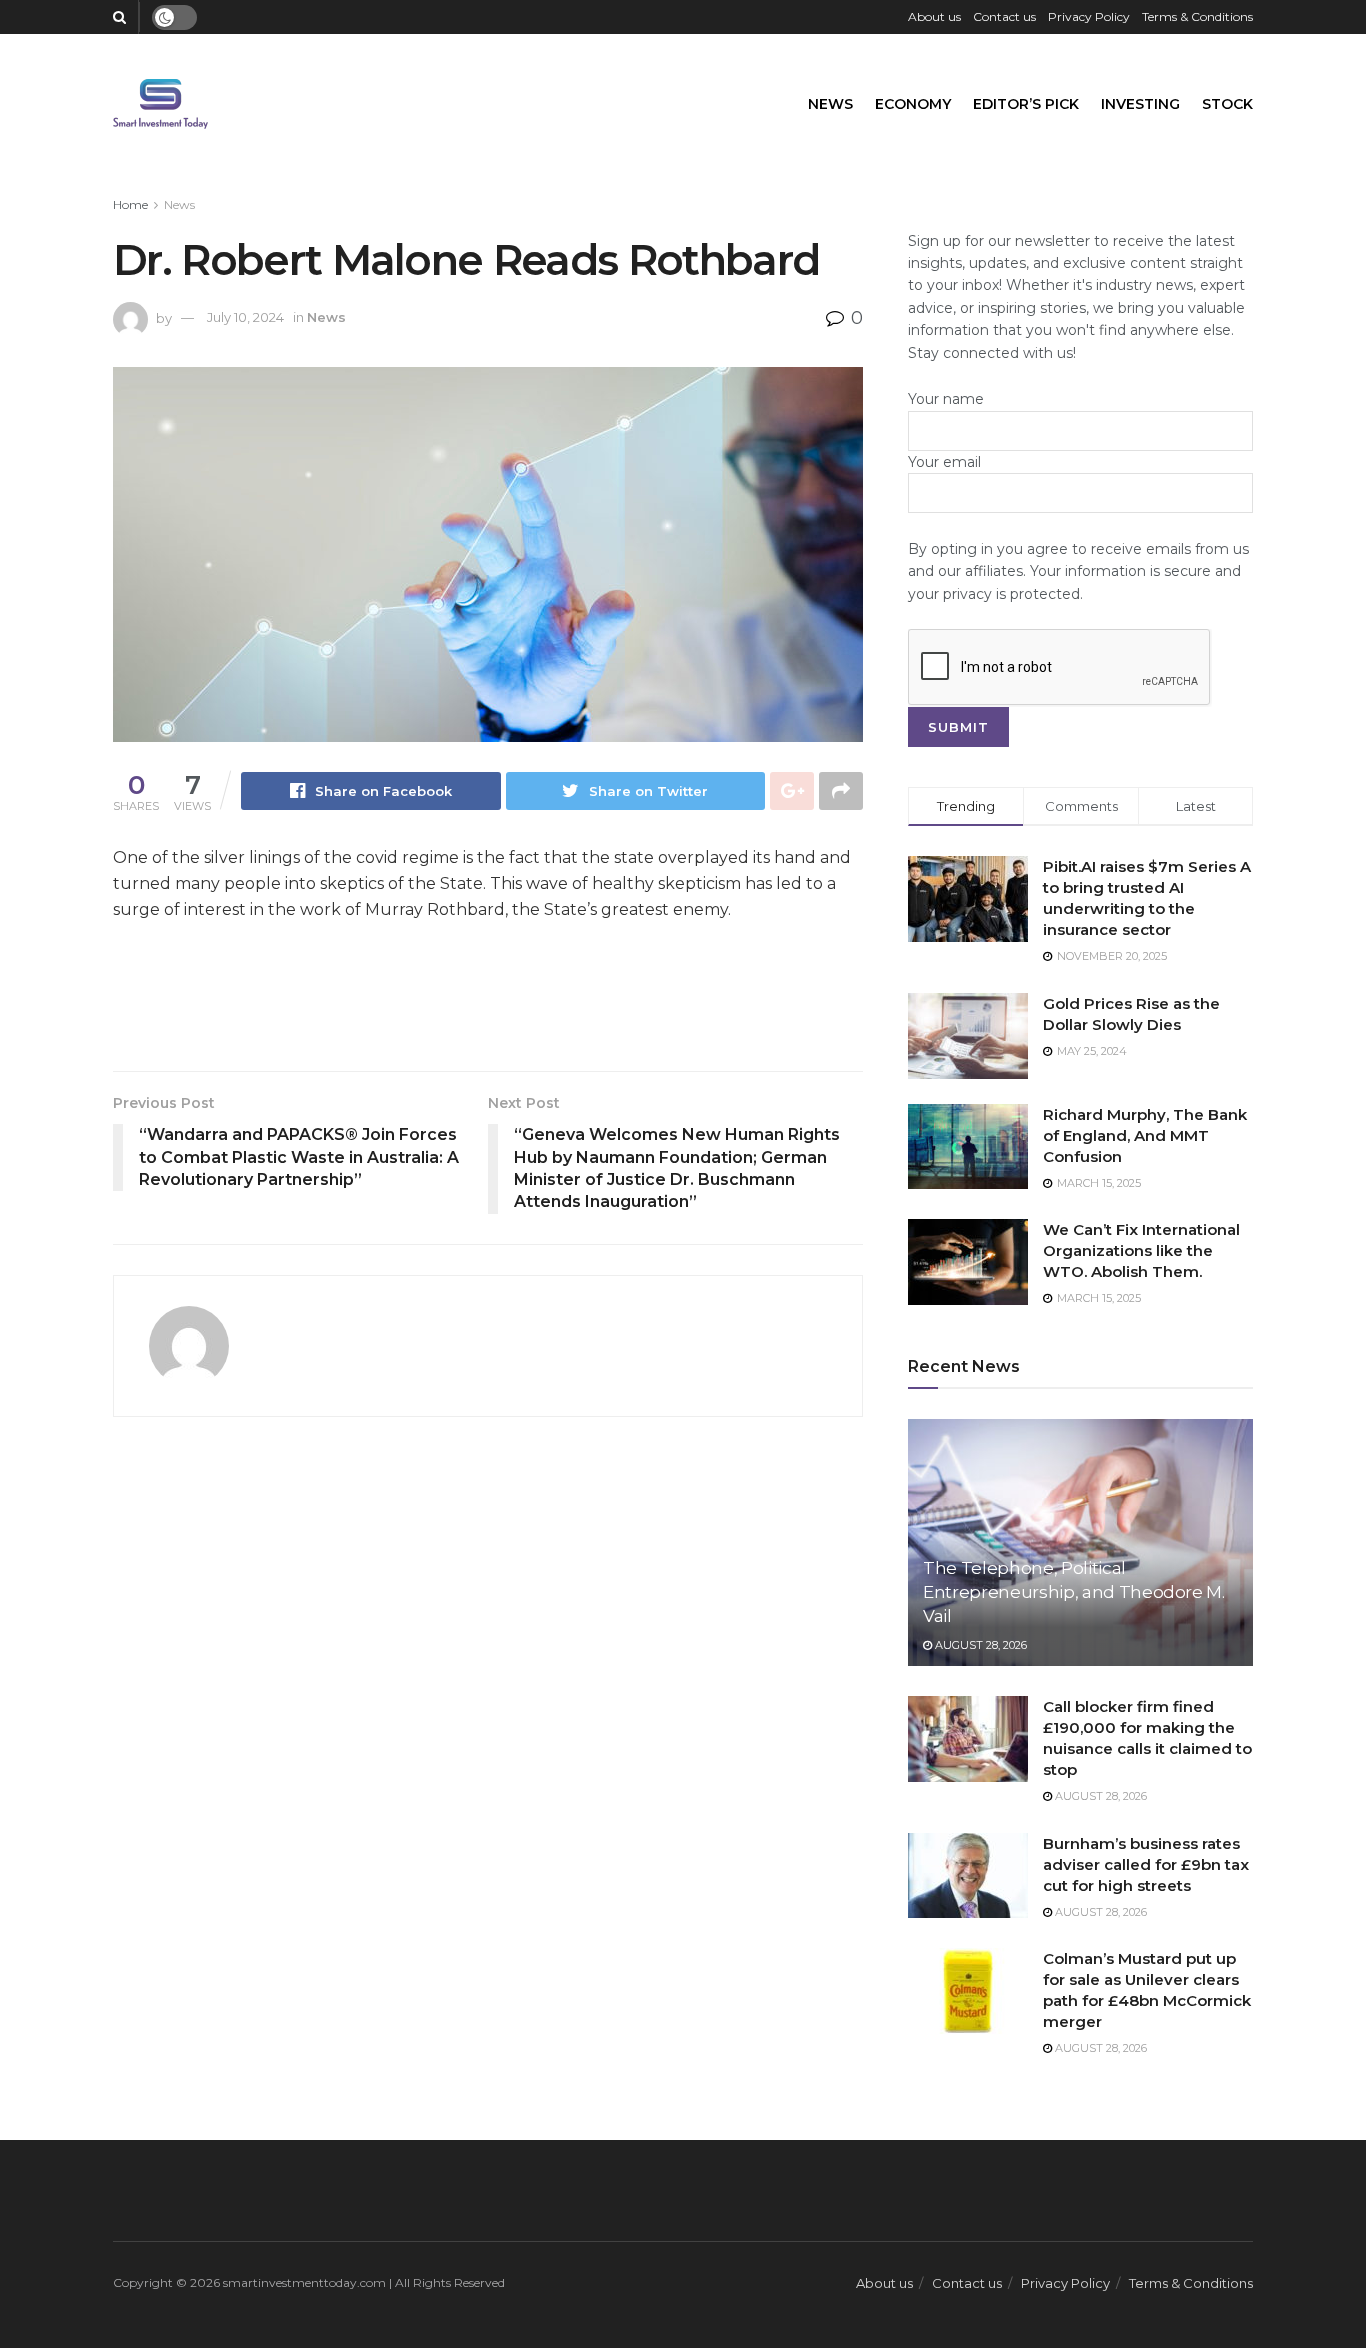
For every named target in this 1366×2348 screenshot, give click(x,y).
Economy (913, 104)
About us (934, 16)
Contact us (1004, 16)
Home (130, 204)
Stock (1227, 104)
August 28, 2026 (979, 1645)
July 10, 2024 (245, 317)
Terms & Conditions (1197, 16)
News (830, 104)
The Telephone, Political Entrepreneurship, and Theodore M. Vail (1074, 1592)
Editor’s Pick (1026, 104)
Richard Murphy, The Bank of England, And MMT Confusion (1145, 1135)
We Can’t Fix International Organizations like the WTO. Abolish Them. (1141, 1250)
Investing (1140, 104)
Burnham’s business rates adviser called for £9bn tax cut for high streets (1146, 1864)
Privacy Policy (1089, 16)
